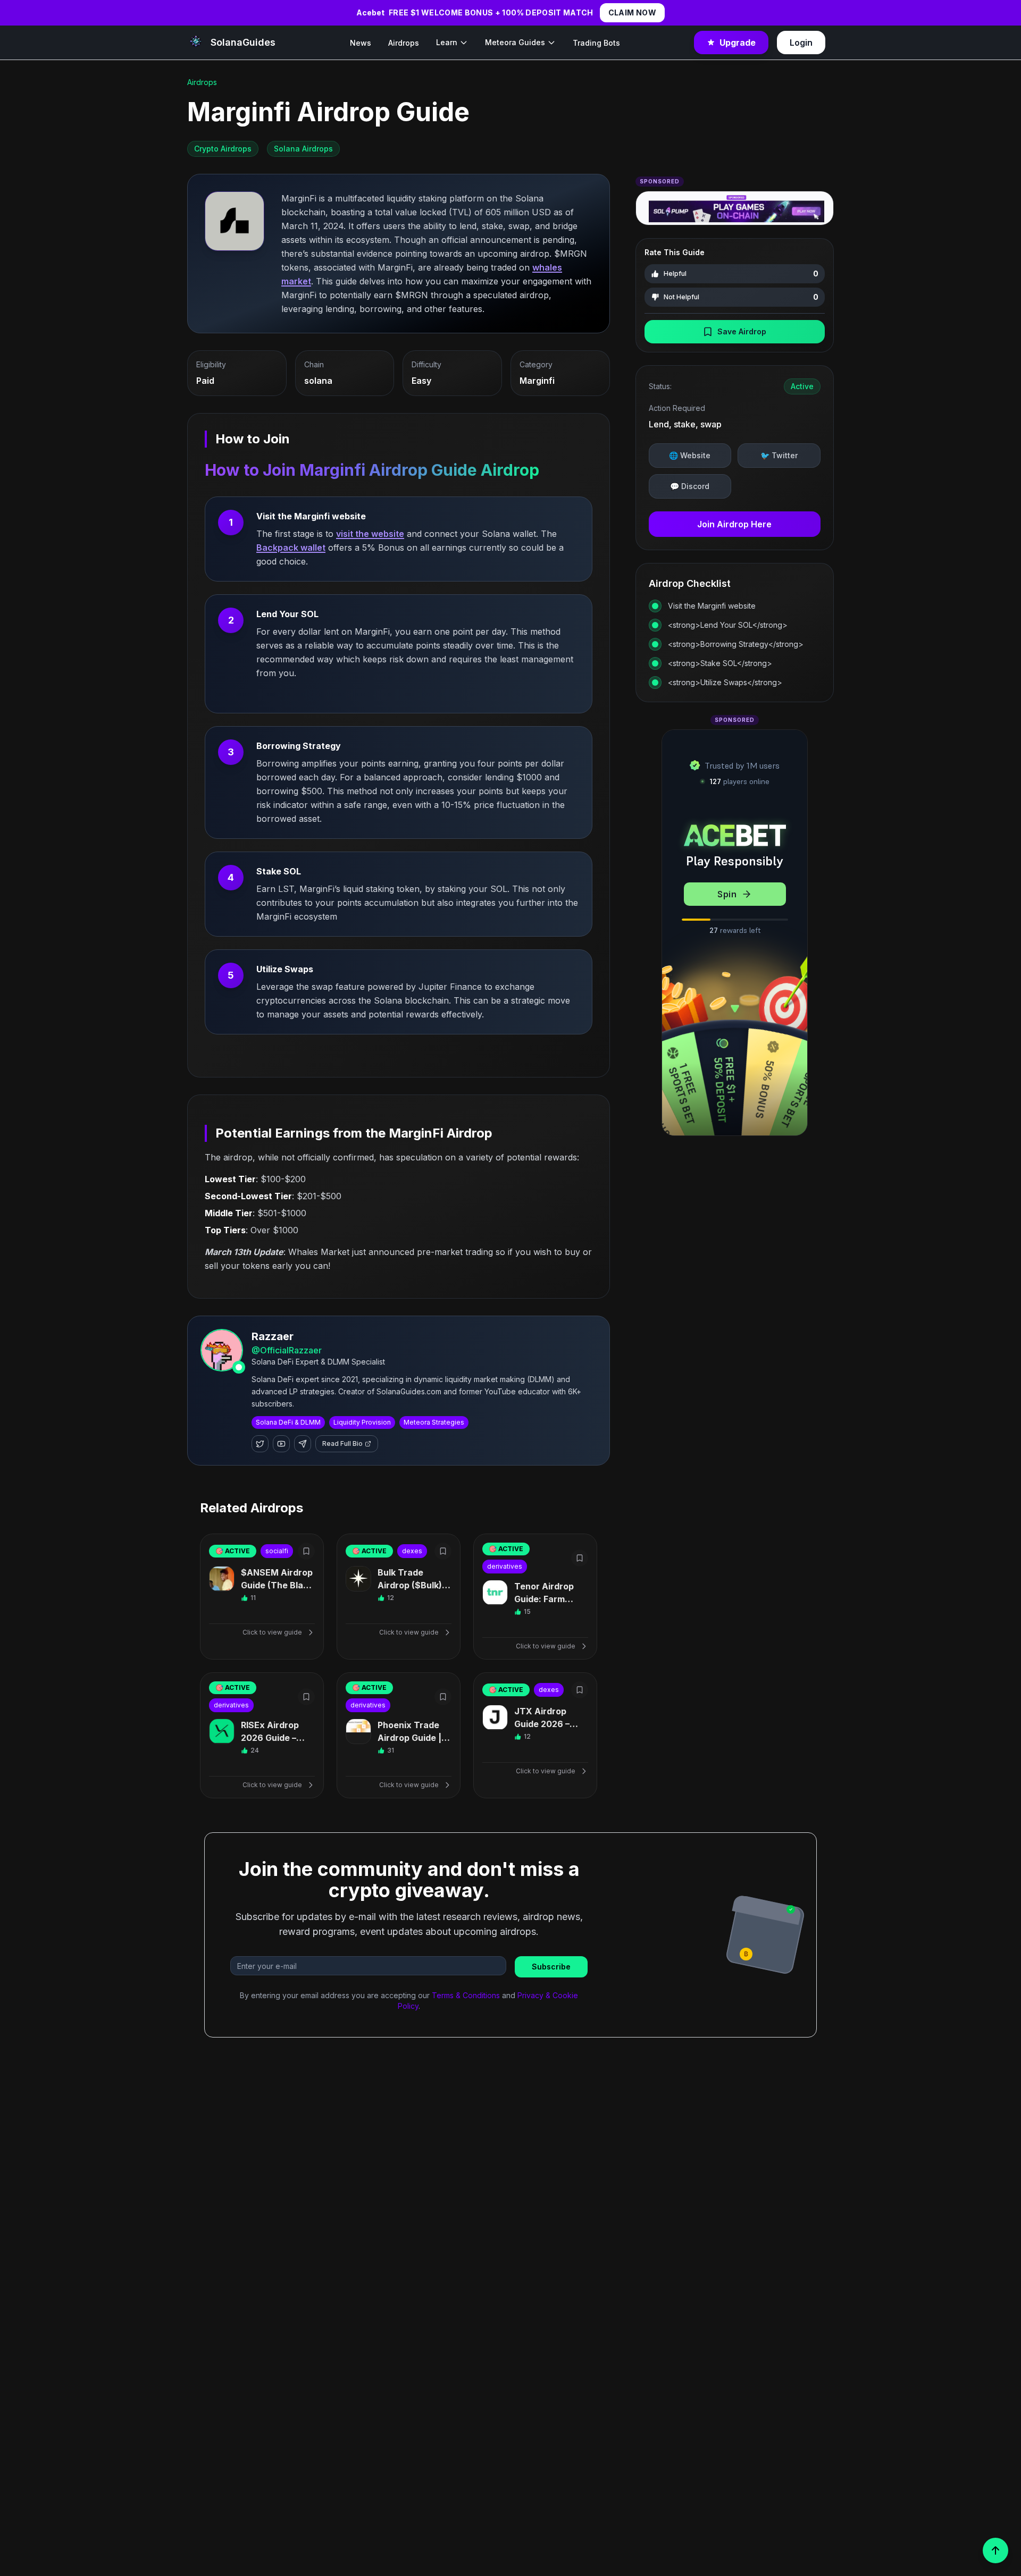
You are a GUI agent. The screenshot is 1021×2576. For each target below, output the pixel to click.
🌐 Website (690, 455)
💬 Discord (690, 486)
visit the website (370, 534)
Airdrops (404, 43)
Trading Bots (596, 43)
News (361, 43)
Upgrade (738, 43)
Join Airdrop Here (734, 524)
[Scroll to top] (995, 2550)
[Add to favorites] (306, 1551)
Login (801, 43)
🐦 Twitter (779, 455)
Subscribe (551, 1967)
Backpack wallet (291, 548)
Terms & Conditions (466, 1995)
